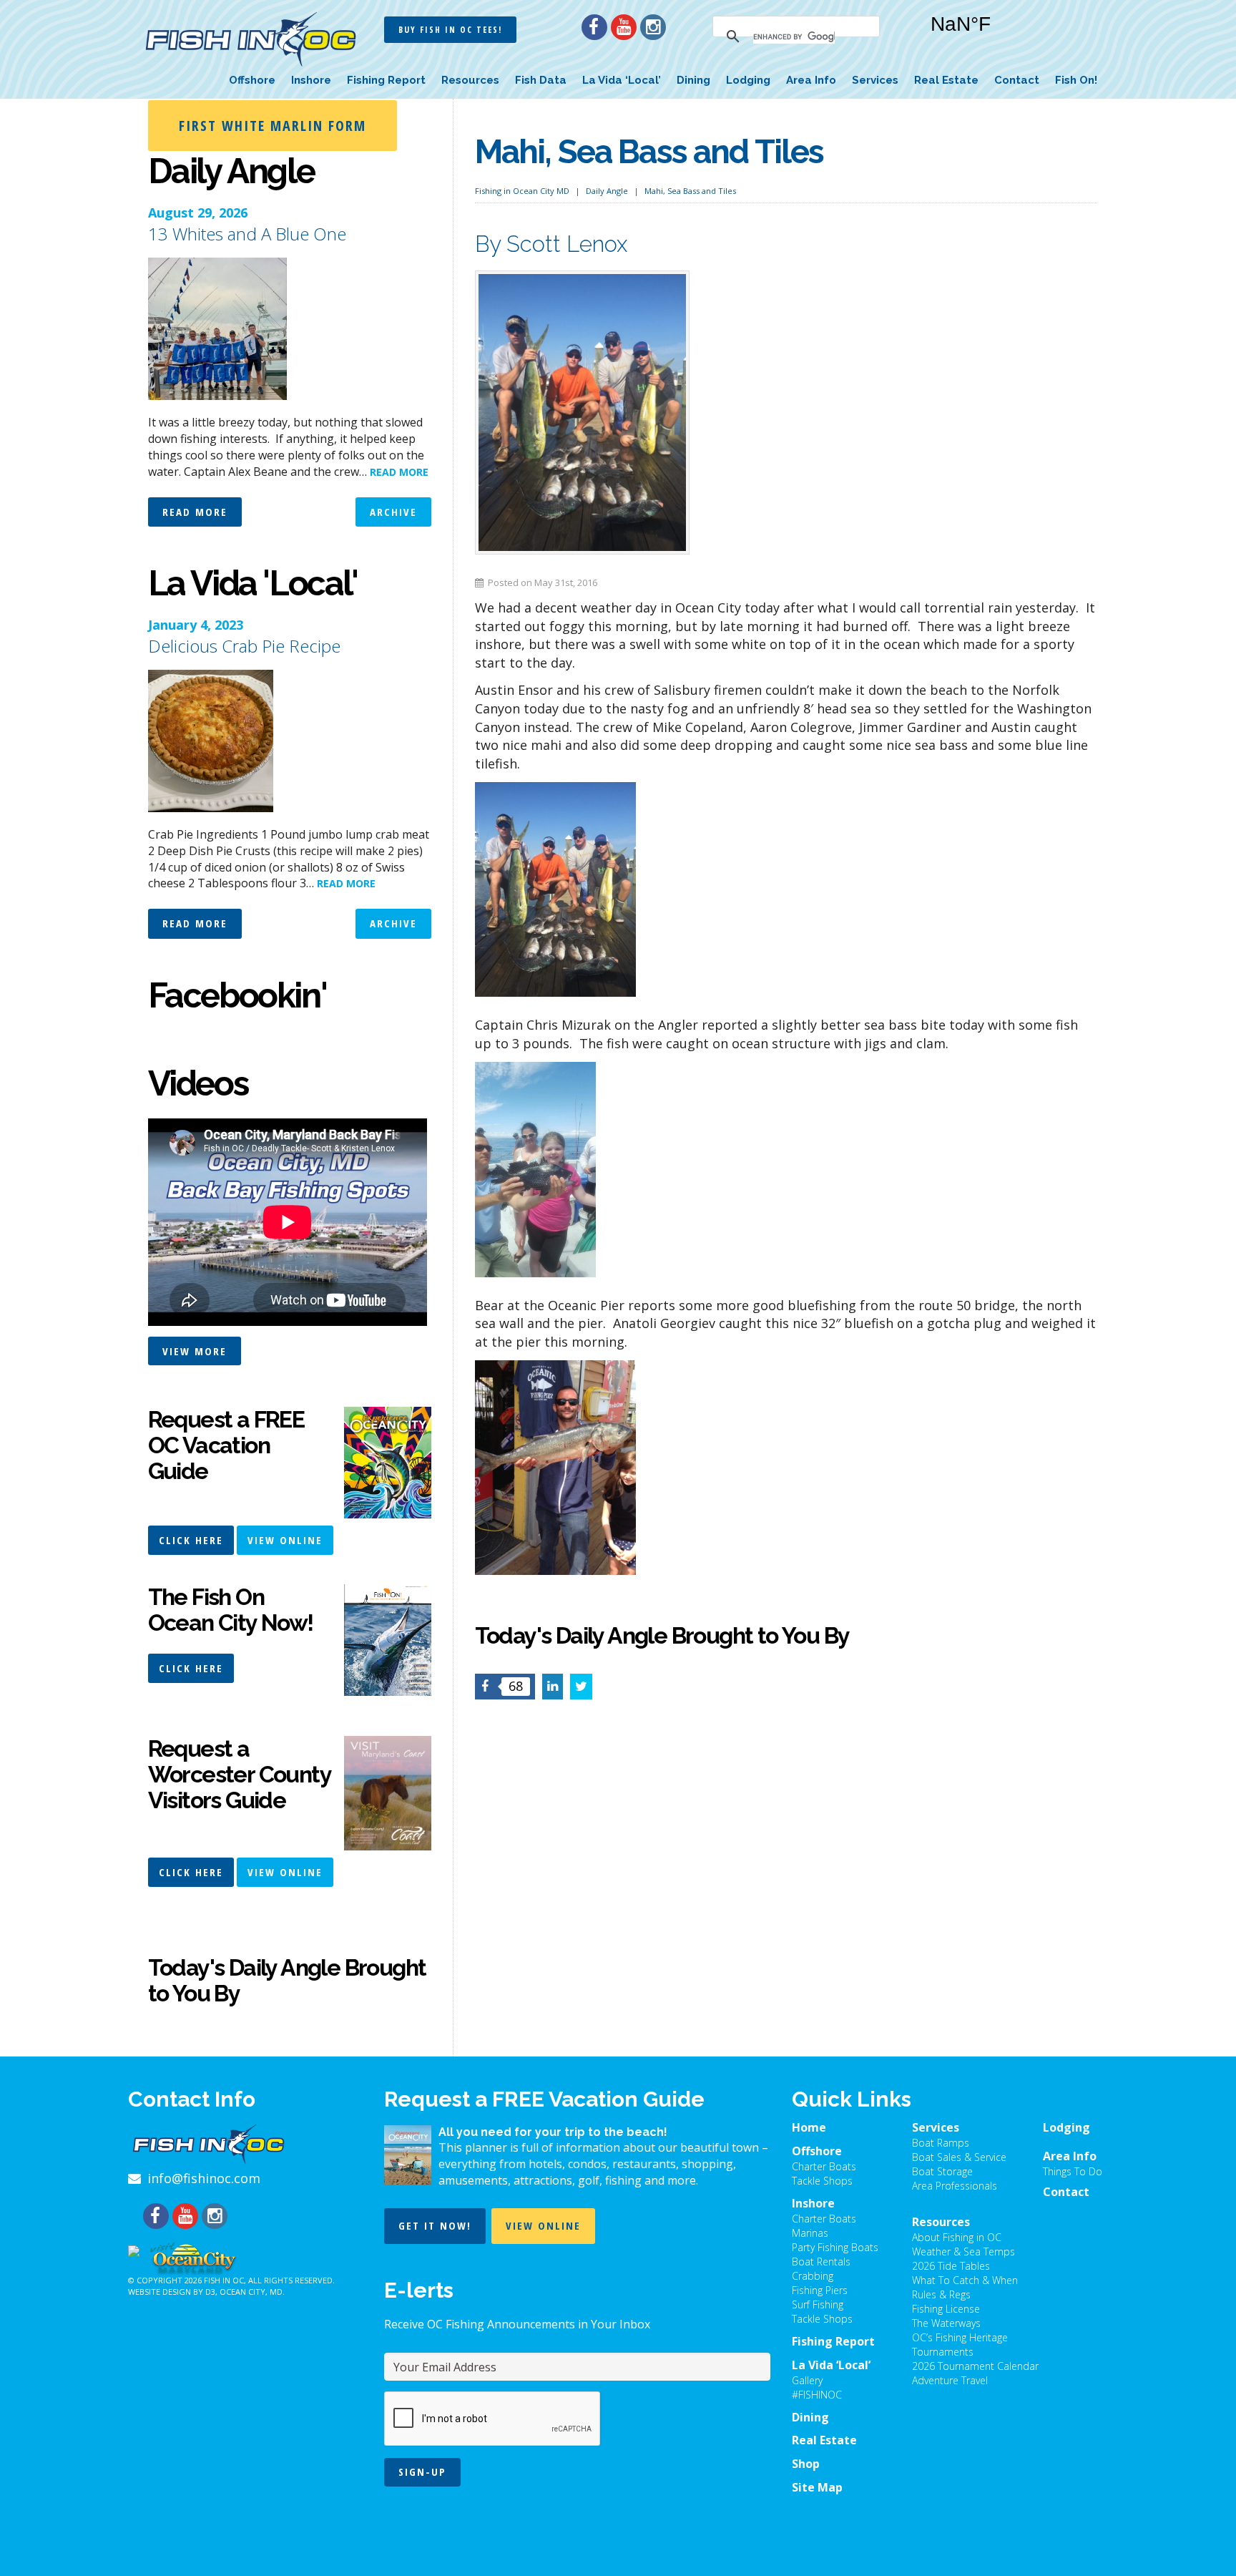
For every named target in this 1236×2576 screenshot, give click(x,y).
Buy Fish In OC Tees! (450, 30)
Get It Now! (435, 2225)
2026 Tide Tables (951, 2266)
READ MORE (399, 472)
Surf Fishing (818, 2304)
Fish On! (1076, 80)
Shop (806, 2464)
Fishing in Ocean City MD (522, 191)
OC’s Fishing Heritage (960, 2337)
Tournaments (943, 2352)
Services (875, 80)
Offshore (252, 80)
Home (809, 2127)
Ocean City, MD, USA (1004, 35)
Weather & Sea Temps (963, 2251)
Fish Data (541, 80)
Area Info (811, 80)
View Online (285, 1540)
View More (195, 1351)
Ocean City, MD (251, 2292)
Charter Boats (824, 2166)
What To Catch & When (965, 2280)
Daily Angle (607, 191)
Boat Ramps (941, 2143)
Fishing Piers (820, 2290)
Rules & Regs (941, 2294)
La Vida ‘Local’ (622, 80)
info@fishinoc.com (204, 2178)
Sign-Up (422, 2472)
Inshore (311, 80)
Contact (1017, 80)
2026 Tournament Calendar (975, 2366)
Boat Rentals (821, 2262)
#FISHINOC (817, 2395)
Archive (393, 512)
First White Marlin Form (273, 126)
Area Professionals (955, 2186)
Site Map (817, 2487)
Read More (195, 512)
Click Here (191, 1540)
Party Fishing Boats (835, 2247)
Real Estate (946, 80)
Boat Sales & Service (959, 2157)
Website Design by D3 (172, 2292)
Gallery (807, 2380)
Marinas (810, 2233)
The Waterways (946, 2323)
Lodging (748, 80)
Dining (693, 80)
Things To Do (1073, 2171)
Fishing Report (386, 80)
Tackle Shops (822, 2181)
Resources (470, 80)
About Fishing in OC (957, 2237)
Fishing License (946, 2309)
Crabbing (813, 2276)
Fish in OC (224, 2280)
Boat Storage (942, 2171)
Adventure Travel (950, 2380)
